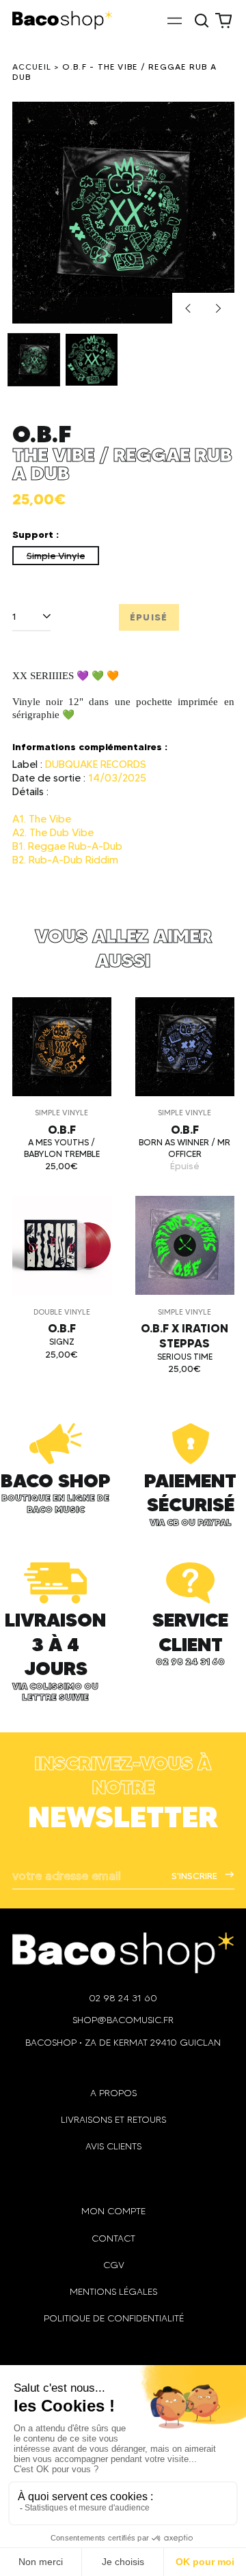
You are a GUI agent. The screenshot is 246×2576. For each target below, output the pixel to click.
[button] (202, 20)
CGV (114, 2265)
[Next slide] (219, 309)
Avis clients (113, 2146)
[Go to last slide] (188, 309)
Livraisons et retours (113, 2120)
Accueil (32, 67)
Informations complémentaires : (90, 747)
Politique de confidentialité (114, 2318)
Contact (113, 2238)
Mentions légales (113, 2292)
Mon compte (113, 2211)
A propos (113, 2093)
